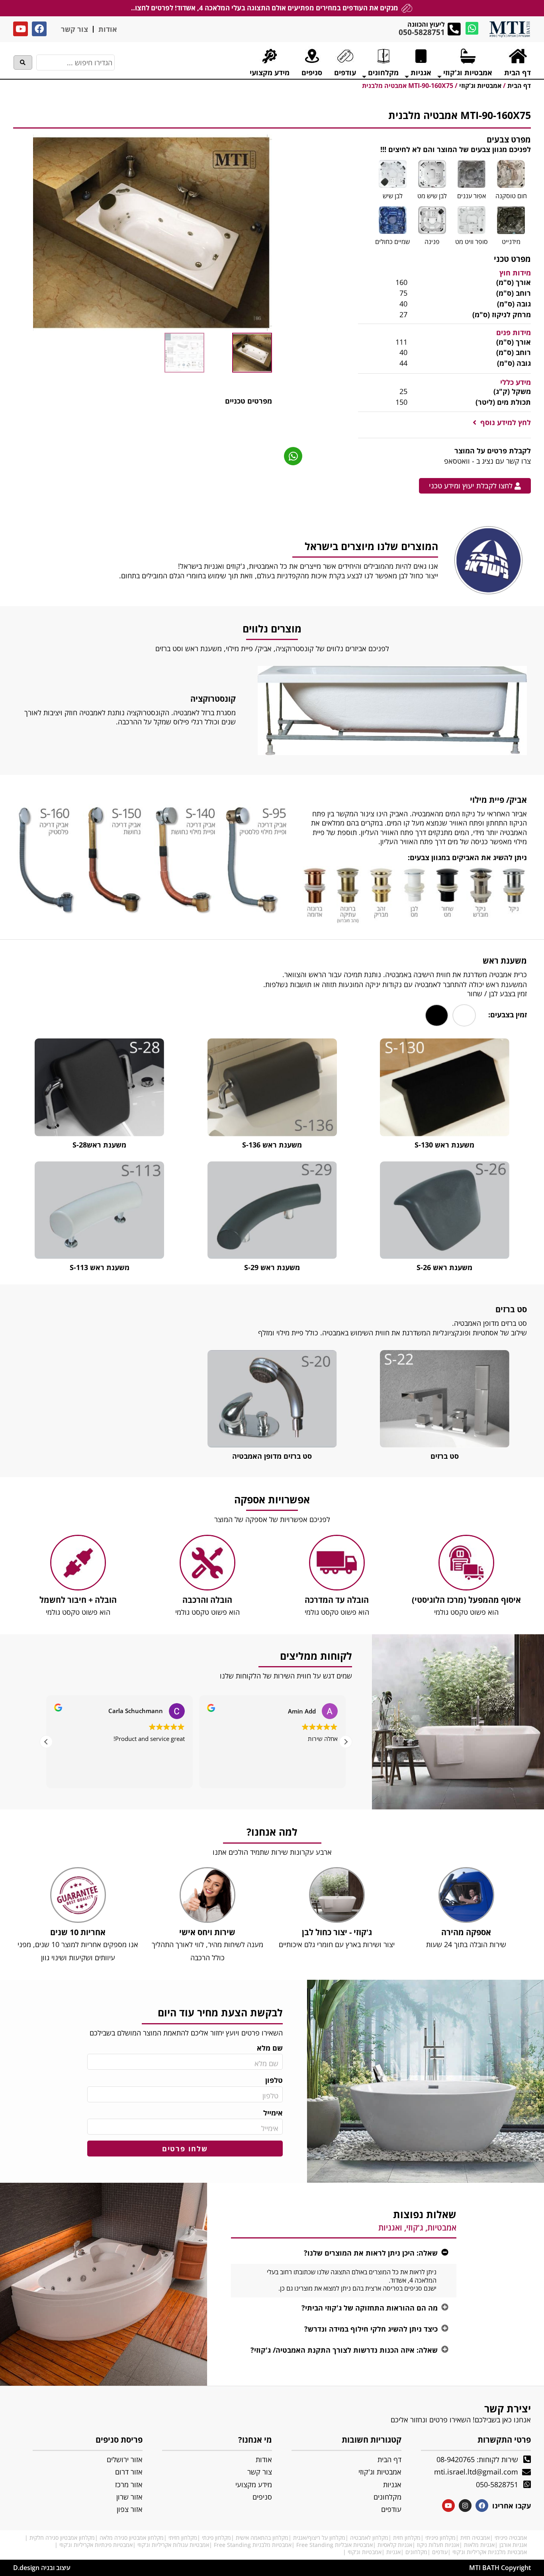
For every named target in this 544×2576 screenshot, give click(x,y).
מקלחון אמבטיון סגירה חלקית (62, 2538)
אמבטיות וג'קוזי (365, 2552)
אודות (108, 29)
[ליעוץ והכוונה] (454, 29)
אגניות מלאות (479, 2545)
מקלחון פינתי (216, 2538)
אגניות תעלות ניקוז (438, 2545)
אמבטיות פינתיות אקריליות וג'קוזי (96, 2545)
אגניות (393, 2552)
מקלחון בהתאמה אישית (262, 2538)
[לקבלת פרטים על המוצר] (293, 456)
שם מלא (270, 2048)
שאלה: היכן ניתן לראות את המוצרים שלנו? (371, 2253)
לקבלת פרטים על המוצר (493, 451)
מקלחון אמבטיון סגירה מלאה (132, 2538)
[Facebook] (39, 29)
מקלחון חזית (407, 2538)
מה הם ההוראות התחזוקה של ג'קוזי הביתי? (370, 2308)
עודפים (440, 2552)
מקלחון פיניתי (440, 2538)
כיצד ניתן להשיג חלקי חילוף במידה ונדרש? (371, 2329)
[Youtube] (21, 29)
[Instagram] (465, 2506)
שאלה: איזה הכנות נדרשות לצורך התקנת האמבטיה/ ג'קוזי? (344, 2350)
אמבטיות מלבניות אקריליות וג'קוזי (490, 2552)
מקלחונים (416, 2552)
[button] (502, 423)
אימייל (273, 2113)
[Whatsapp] (472, 28)
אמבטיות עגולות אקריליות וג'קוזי (173, 2545)
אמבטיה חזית (475, 2538)
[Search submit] (23, 62)
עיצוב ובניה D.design (42, 2568)
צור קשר (74, 29)
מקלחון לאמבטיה (369, 2538)
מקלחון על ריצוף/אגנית (319, 2538)
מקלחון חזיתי (183, 2538)
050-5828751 (422, 32)
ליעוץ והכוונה (426, 24)
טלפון (274, 2080)
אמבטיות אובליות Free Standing (335, 2545)
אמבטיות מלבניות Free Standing (253, 2545)
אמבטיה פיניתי (511, 2538)
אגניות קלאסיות (395, 2545)
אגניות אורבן (513, 2545)
